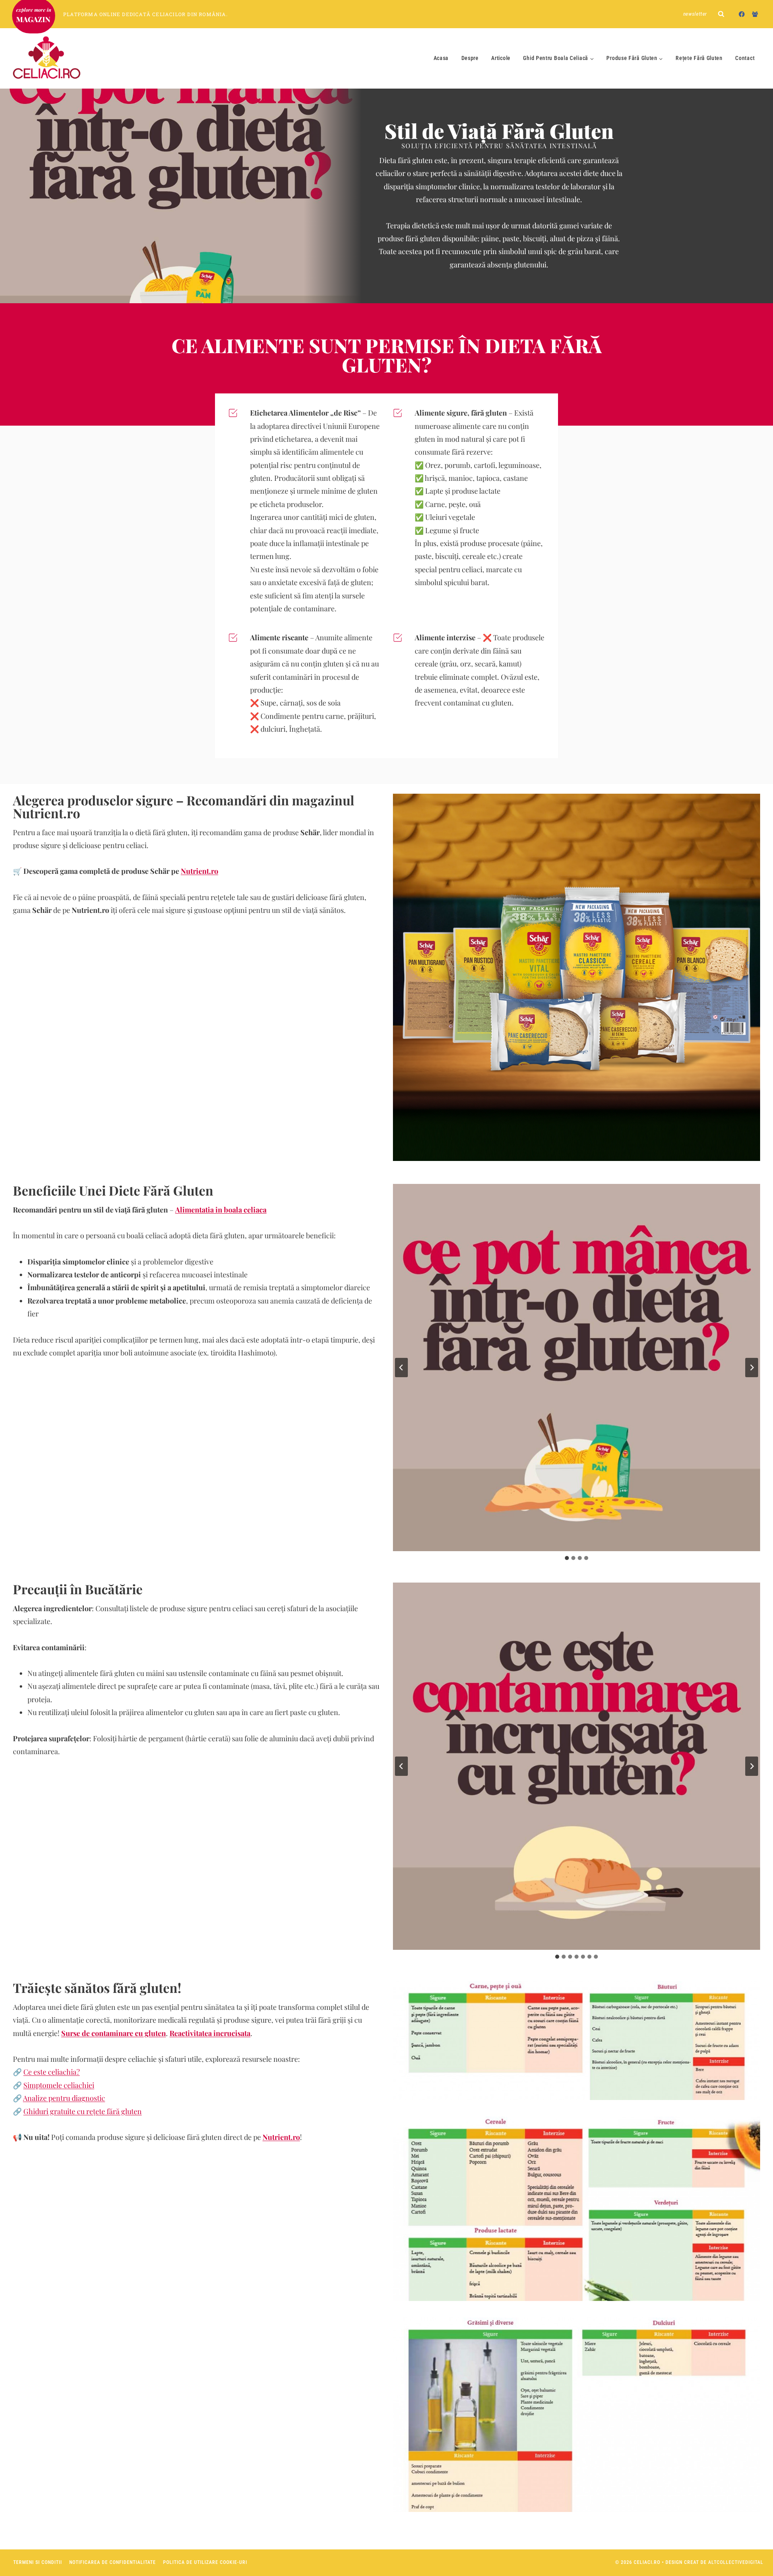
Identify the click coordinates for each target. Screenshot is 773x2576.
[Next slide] (752, 1368)
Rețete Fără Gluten (699, 58)
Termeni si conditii (38, 2562)
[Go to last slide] (401, 1368)
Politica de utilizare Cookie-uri (205, 2562)
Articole (501, 58)
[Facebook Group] (755, 14)
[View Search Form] (721, 14)
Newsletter (695, 14)
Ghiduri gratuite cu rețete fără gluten (83, 2111)
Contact (745, 58)
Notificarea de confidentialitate (113, 2562)
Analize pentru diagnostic (64, 2098)
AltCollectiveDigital (736, 2562)
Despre (470, 58)
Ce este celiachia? (52, 2072)
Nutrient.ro (199, 871)
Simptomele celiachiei (59, 2085)
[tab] (567, 1558)
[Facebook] (742, 14)
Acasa (441, 58)
